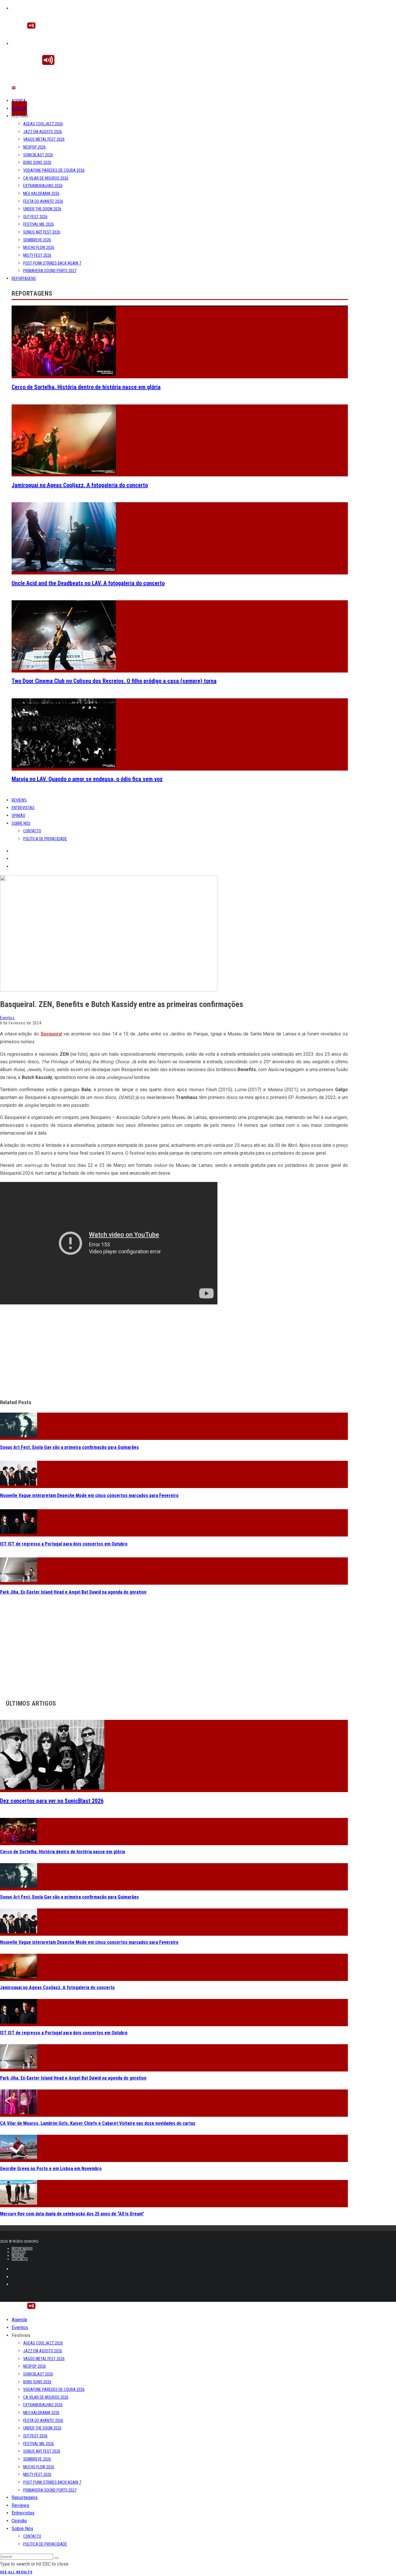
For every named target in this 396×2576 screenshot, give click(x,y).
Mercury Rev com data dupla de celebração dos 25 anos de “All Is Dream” (72, 2214)
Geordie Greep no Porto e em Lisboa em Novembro (51, 2169)
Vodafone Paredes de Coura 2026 (54, 170)
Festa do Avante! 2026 (43, 201)
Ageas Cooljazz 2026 (43, 124)
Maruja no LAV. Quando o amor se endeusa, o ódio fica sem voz (87, 779)
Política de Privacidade (45, 839)
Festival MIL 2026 (39, 224)
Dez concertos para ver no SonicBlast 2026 (52, 1801)
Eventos (19, 109)
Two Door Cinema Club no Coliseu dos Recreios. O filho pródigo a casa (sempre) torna (114, 681)
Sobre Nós (21, 823)
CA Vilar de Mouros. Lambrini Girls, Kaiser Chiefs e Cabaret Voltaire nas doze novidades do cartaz (98, 2123)
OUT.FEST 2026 (35, 217)
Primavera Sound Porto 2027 (50, 271)
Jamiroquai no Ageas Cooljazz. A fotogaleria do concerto (80, 485)
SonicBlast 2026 (38, 155)
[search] (57, 2558)
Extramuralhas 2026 (43, 186)
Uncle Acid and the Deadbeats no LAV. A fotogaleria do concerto (88, 583)
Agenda (19, 101)
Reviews (19, 800)
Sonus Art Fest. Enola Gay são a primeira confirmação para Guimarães (69, 1447)
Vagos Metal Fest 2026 (44, 139)
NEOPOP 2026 (34, 147)
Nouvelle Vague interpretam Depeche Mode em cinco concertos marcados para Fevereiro (89, 1495)
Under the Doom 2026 (42, 209)
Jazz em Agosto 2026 (43, 132)
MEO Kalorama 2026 (41, 194)
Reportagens (24, 279)
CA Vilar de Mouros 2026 (46, 178)
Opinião (18, 816)
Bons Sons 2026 (37, 162)
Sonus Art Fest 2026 (42, 232)
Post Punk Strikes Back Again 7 (52, 263)
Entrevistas (23, 808)
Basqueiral (51, 1034)
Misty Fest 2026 (37, 255)
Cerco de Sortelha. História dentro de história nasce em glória (86, 387)
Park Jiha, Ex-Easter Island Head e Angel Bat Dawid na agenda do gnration (73, 1592)
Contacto (32, 831)
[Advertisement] (174, 1352)
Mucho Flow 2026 (39, 247)
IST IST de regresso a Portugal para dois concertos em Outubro (64, 1544)
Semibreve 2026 (37, 240)
